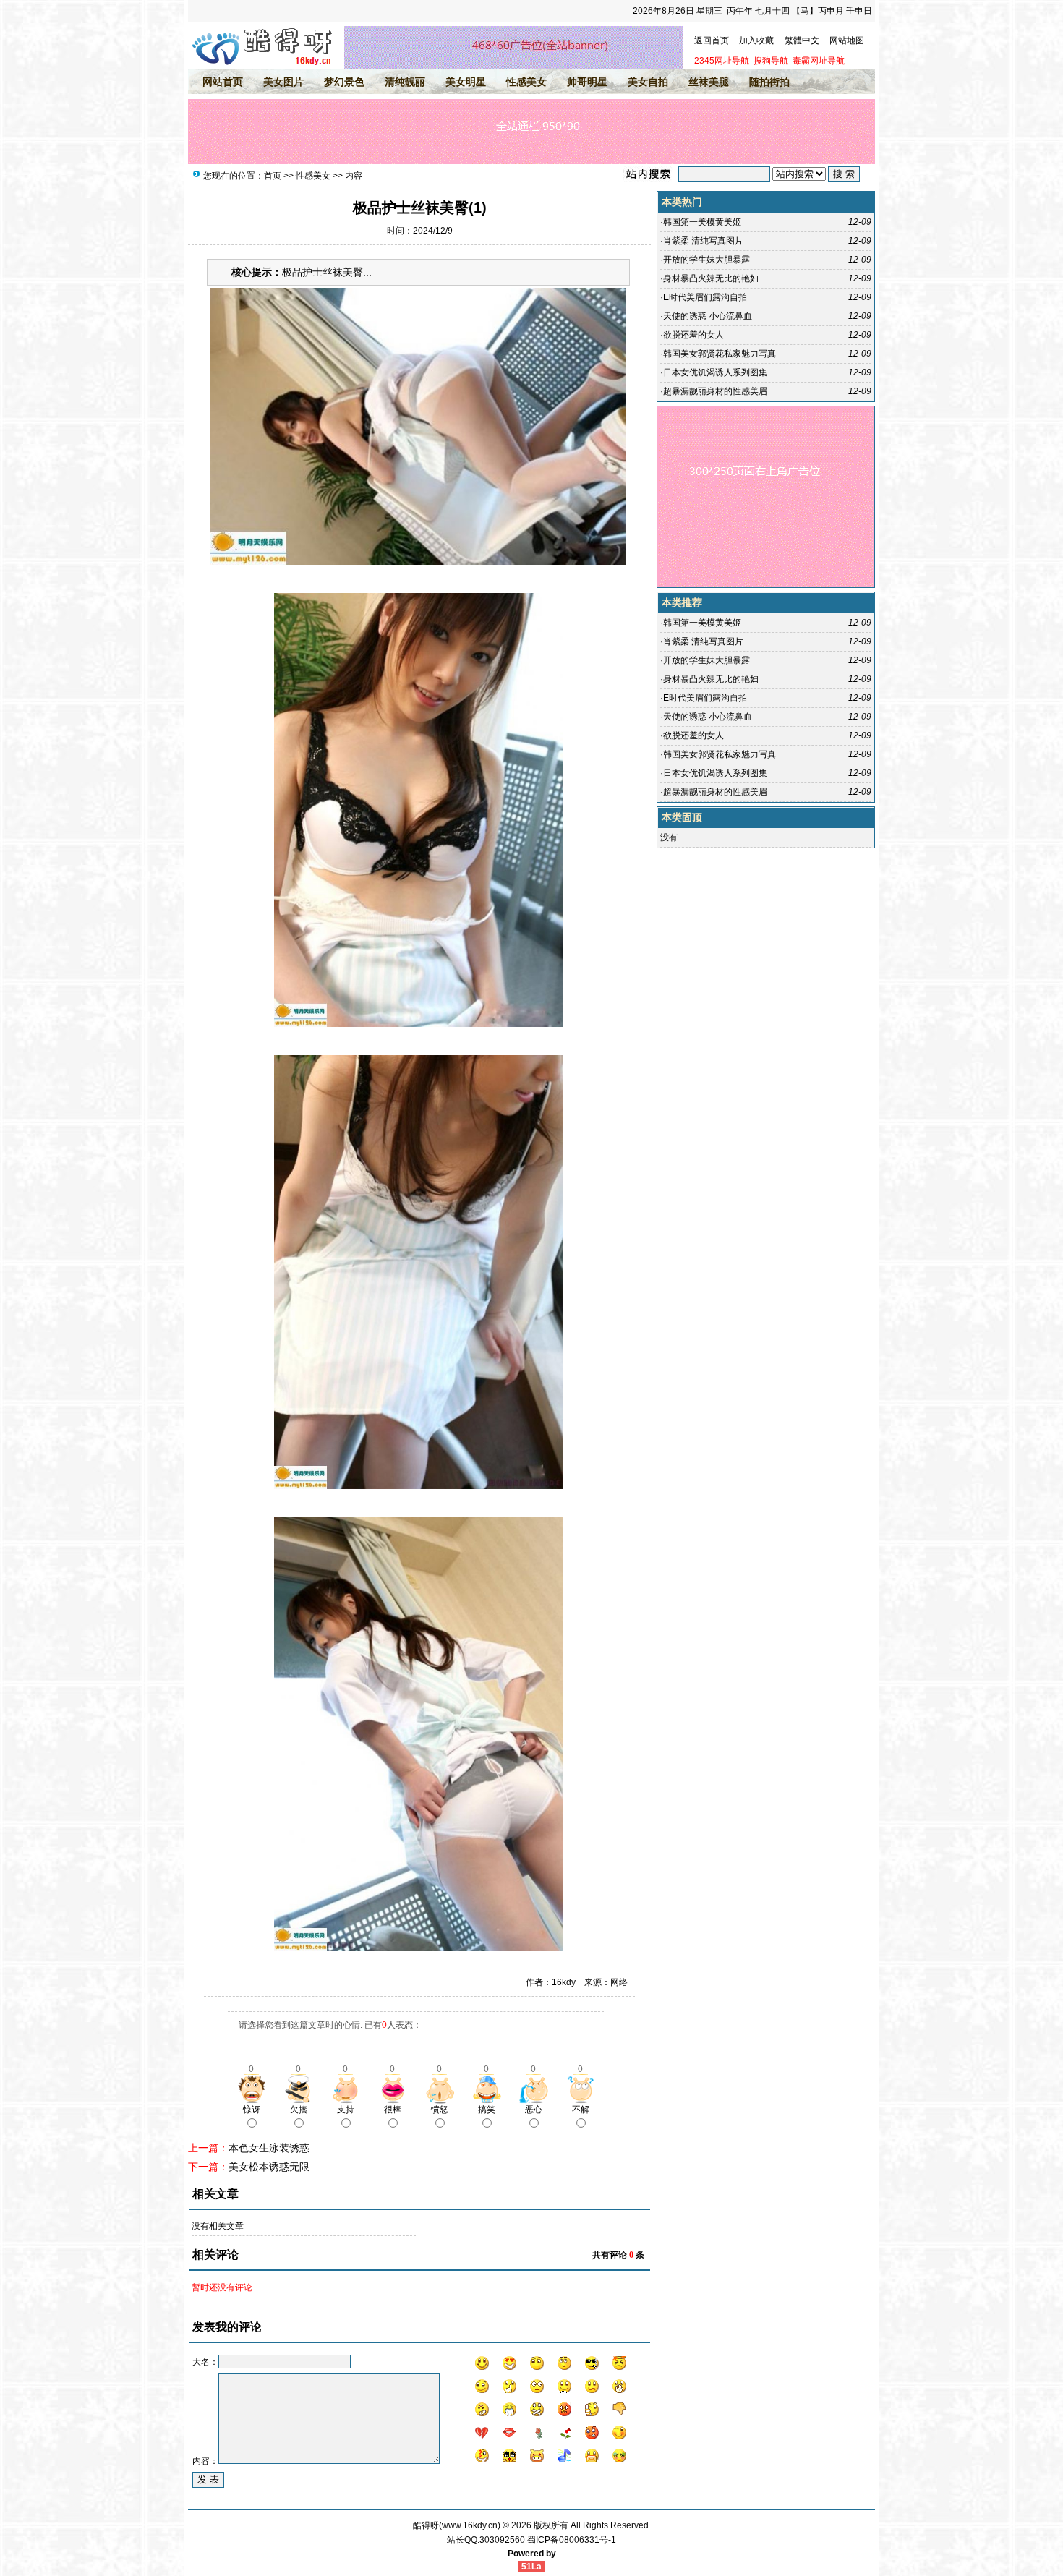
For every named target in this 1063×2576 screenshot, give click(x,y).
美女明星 (466, 82)
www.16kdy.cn (470, 2525)
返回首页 (712, 40)
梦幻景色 (344, 82)
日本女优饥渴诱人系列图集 (715, 372)
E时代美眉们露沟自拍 (705, 297)
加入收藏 (756, 40)
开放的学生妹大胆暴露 (706, 260)
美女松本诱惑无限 (269, 2167)
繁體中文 (802, 40)
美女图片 (283, 82)
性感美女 (526, 82)
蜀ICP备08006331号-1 (572, 2540)
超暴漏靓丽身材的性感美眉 (715, 391)
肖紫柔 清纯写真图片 (703, 241)
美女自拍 (648, 82)
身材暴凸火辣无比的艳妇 (711, 278)
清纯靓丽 (405, 82)
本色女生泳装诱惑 (269, 2148)
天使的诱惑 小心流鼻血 (708, 316)
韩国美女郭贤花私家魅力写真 (720, 354)
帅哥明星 (587, 82)
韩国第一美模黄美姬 (702, 222)
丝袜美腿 (709, 82)
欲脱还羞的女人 (693, 335)
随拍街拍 (769, 82)
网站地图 (847, 40)
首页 (273, 176)
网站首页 (223, 82)
